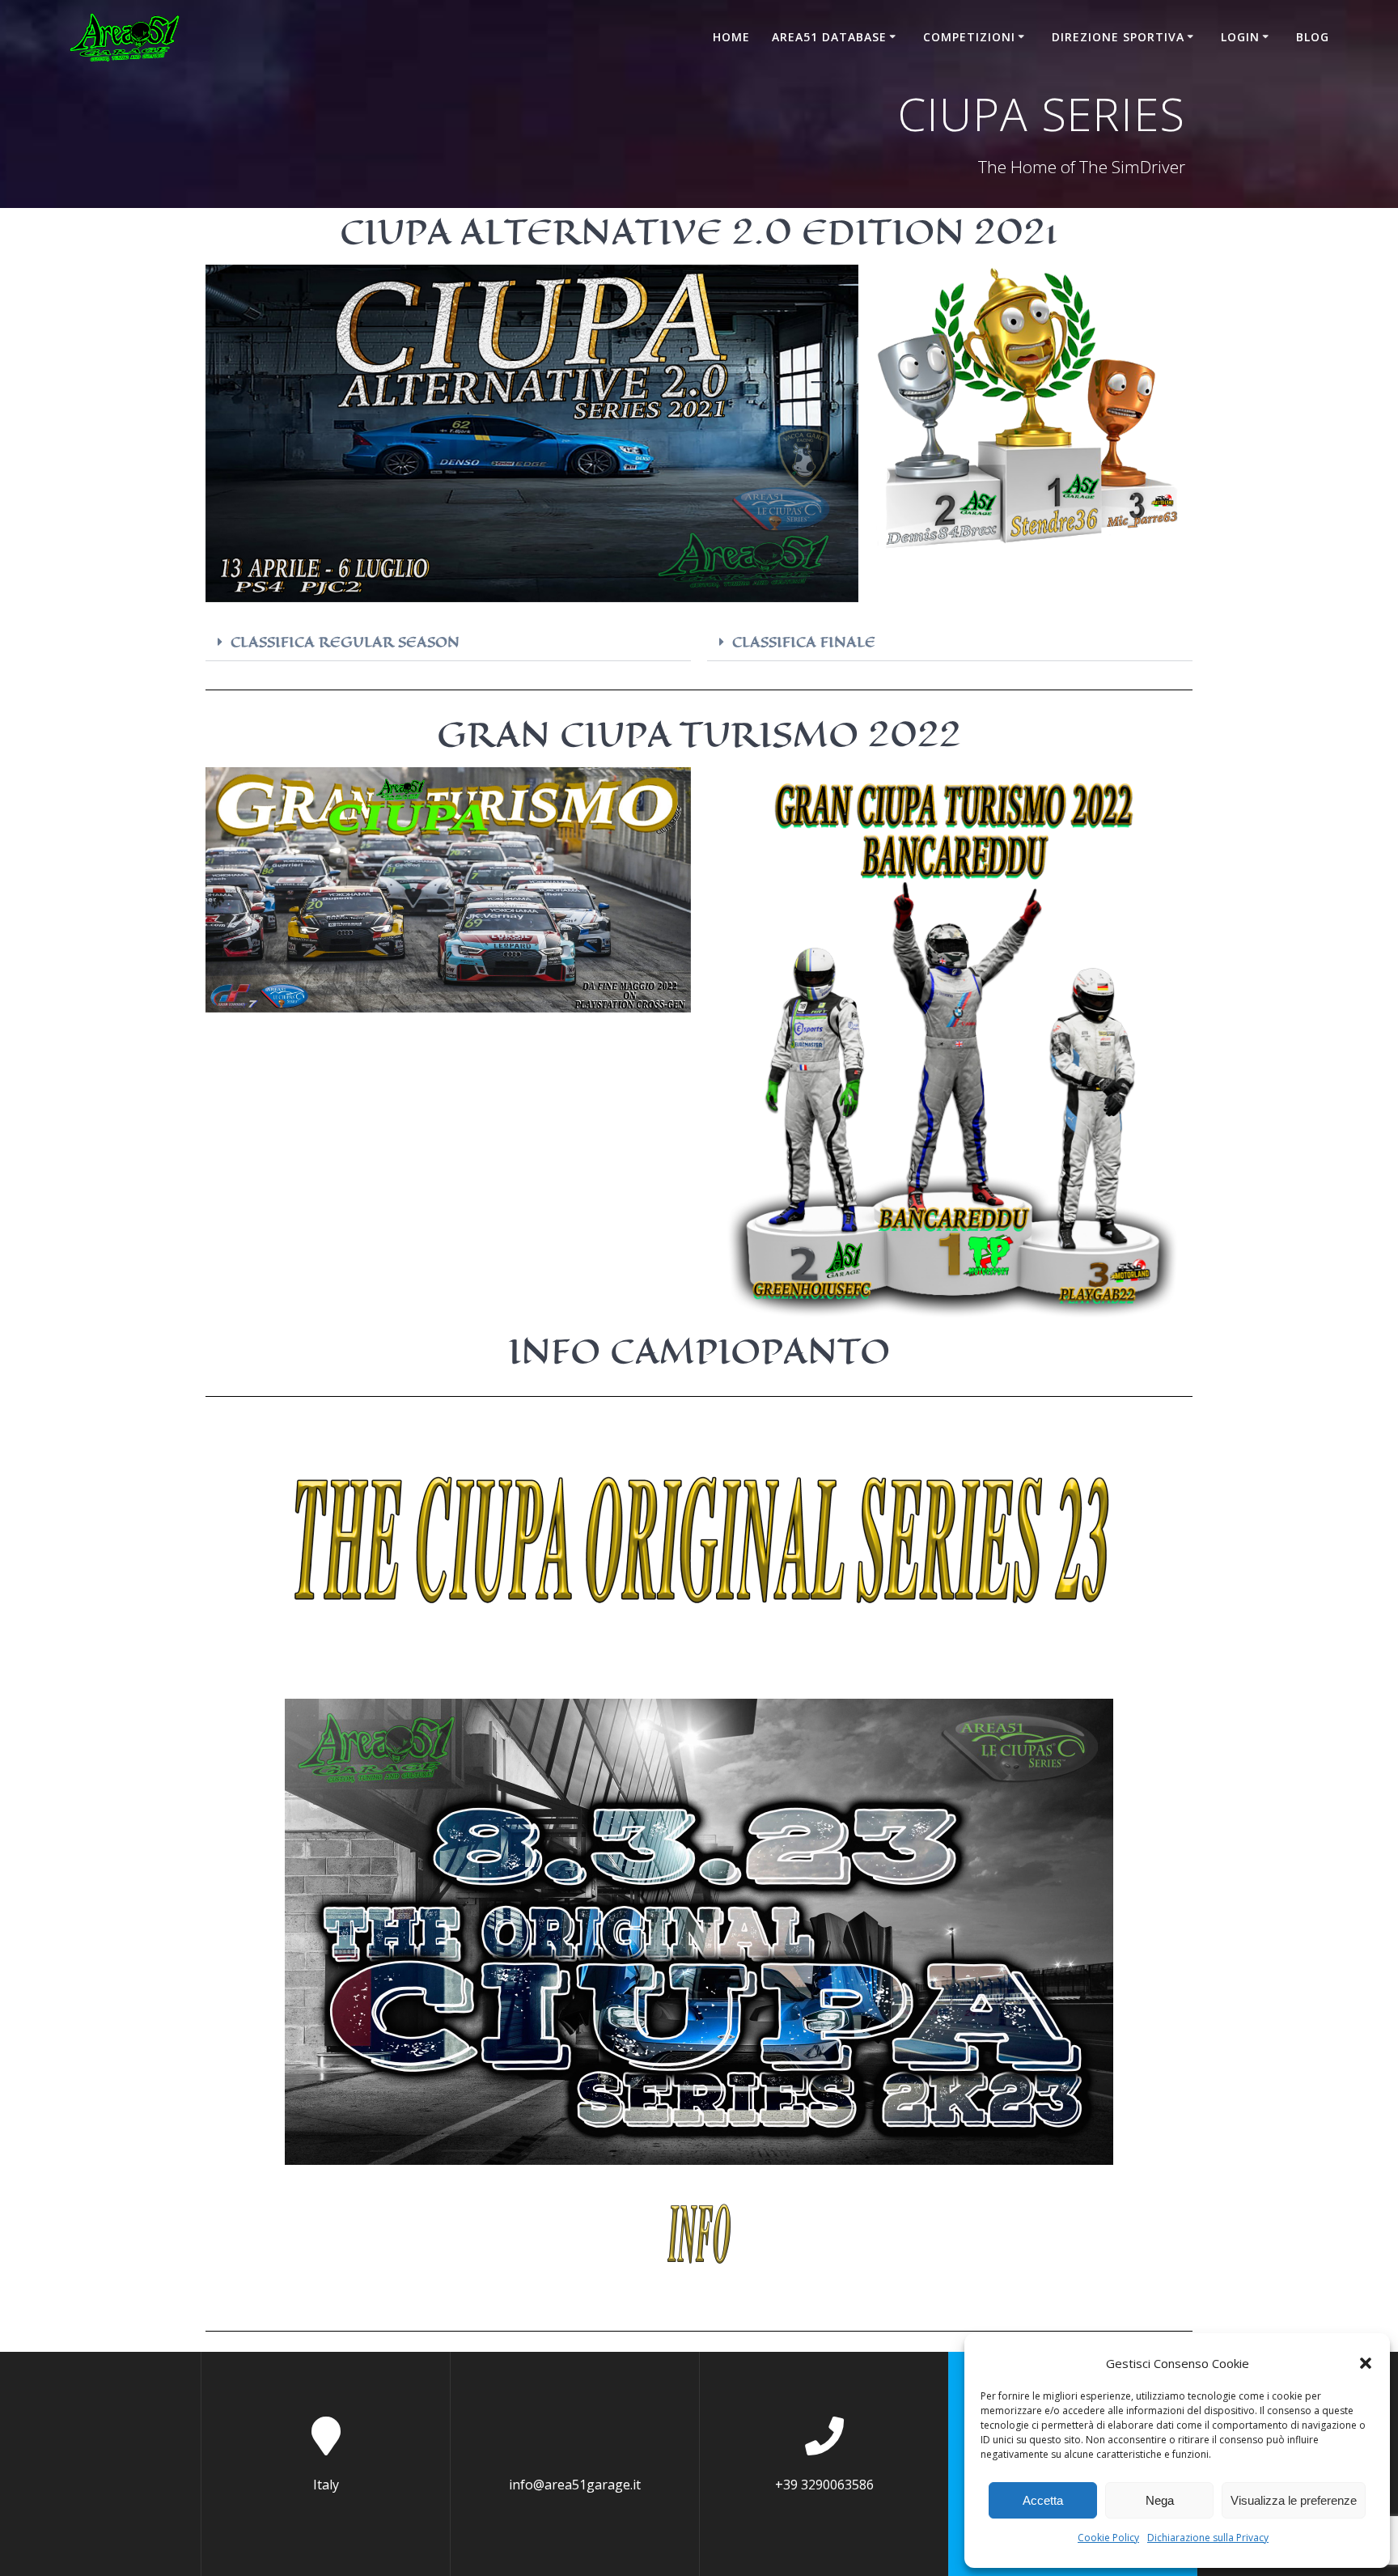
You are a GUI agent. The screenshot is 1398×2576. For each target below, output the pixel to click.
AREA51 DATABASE (829, 37)
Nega (1160, 2500)
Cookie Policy (1108, 2538)
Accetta (1043, 2500)
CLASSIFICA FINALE (804, 642)
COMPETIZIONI (969, 37)
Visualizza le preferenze (1294, 2500)
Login (1240, 37)
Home (731, 37)
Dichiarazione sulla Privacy (1208, 2538)
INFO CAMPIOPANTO (699, 1351)
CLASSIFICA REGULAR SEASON (345, 642)
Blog (1313, 37)
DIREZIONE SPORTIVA (1118, 37)
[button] (1366, 2363)
